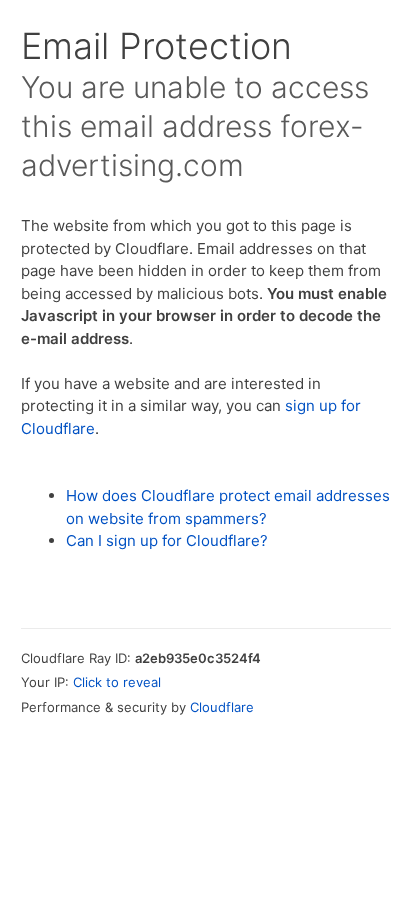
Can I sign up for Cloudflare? (167, 540)
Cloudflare (222, 707)
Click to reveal (117, 682)
